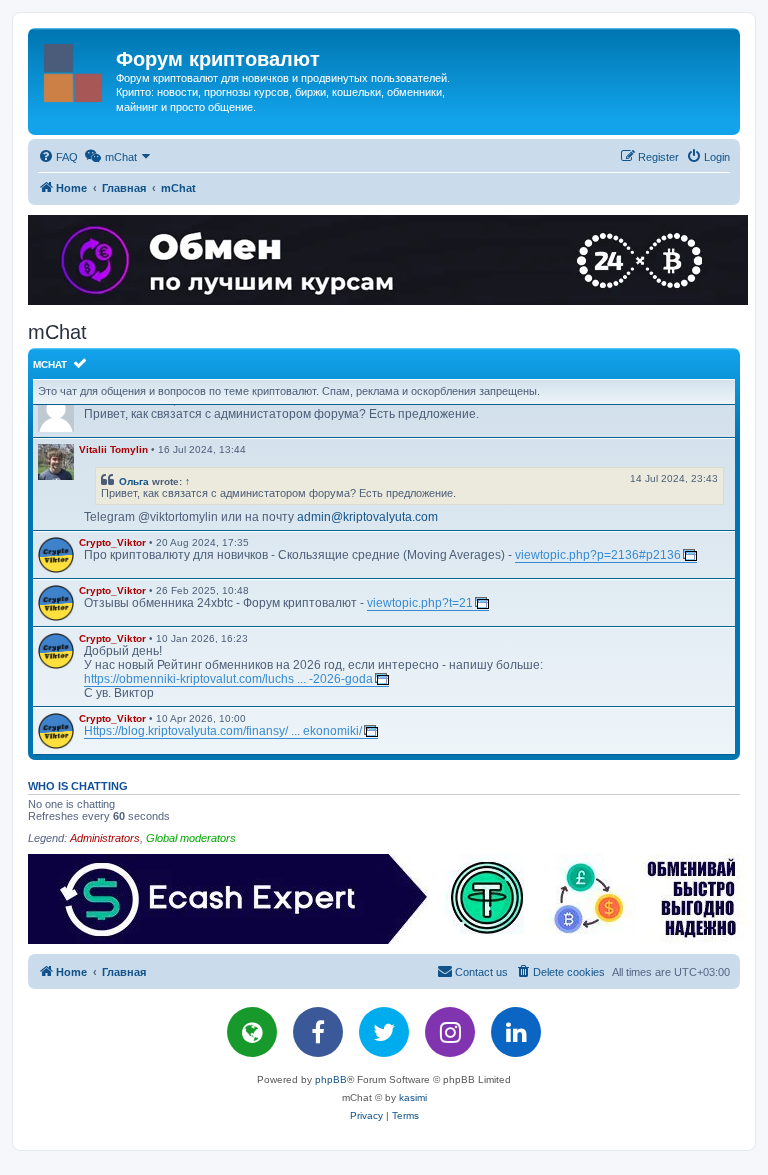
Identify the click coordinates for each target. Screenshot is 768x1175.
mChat (50, 364)
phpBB (331, 1079)
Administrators (105, 838)
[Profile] (56, 462)
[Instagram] (450, 1032)
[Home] (74, 69)
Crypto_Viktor (112, 542)
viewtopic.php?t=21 (420, 603)
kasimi (413, 1097)
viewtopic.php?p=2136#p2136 (598, 555)
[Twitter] (384, 1032)
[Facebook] (318, 1032)
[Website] (252, 1032)
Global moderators (191, 838)
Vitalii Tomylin (113, 449)
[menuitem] (58, 157)
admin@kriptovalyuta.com (367, 517)
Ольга (134, 481)
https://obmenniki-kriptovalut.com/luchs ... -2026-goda (228, 679)
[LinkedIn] (516, 1032)
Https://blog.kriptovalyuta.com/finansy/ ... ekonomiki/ (223, 731)
